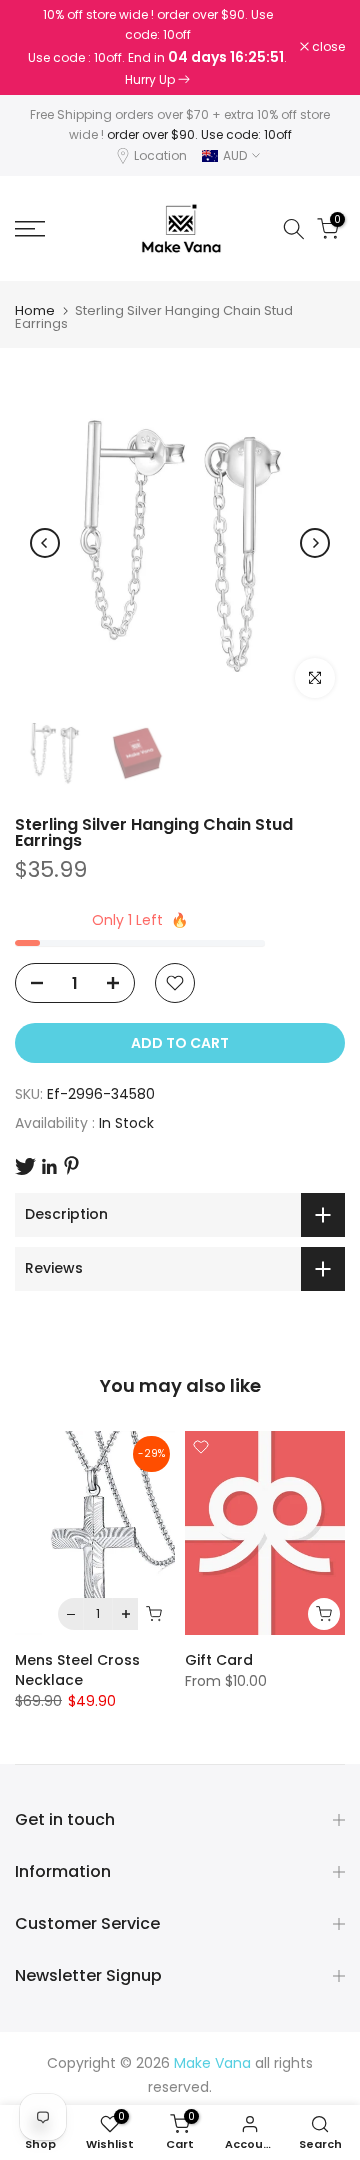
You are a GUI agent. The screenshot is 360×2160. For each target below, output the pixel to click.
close (327, 47)
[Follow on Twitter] (25, 1166)
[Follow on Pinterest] (71, 1165)
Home (35, 310)
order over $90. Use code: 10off (199, 134)
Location (160, 155)
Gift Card (219, 1660)
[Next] (315, 543)
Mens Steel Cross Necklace (77, 1670)
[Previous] (45, 543)
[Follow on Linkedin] (49, 1167)
